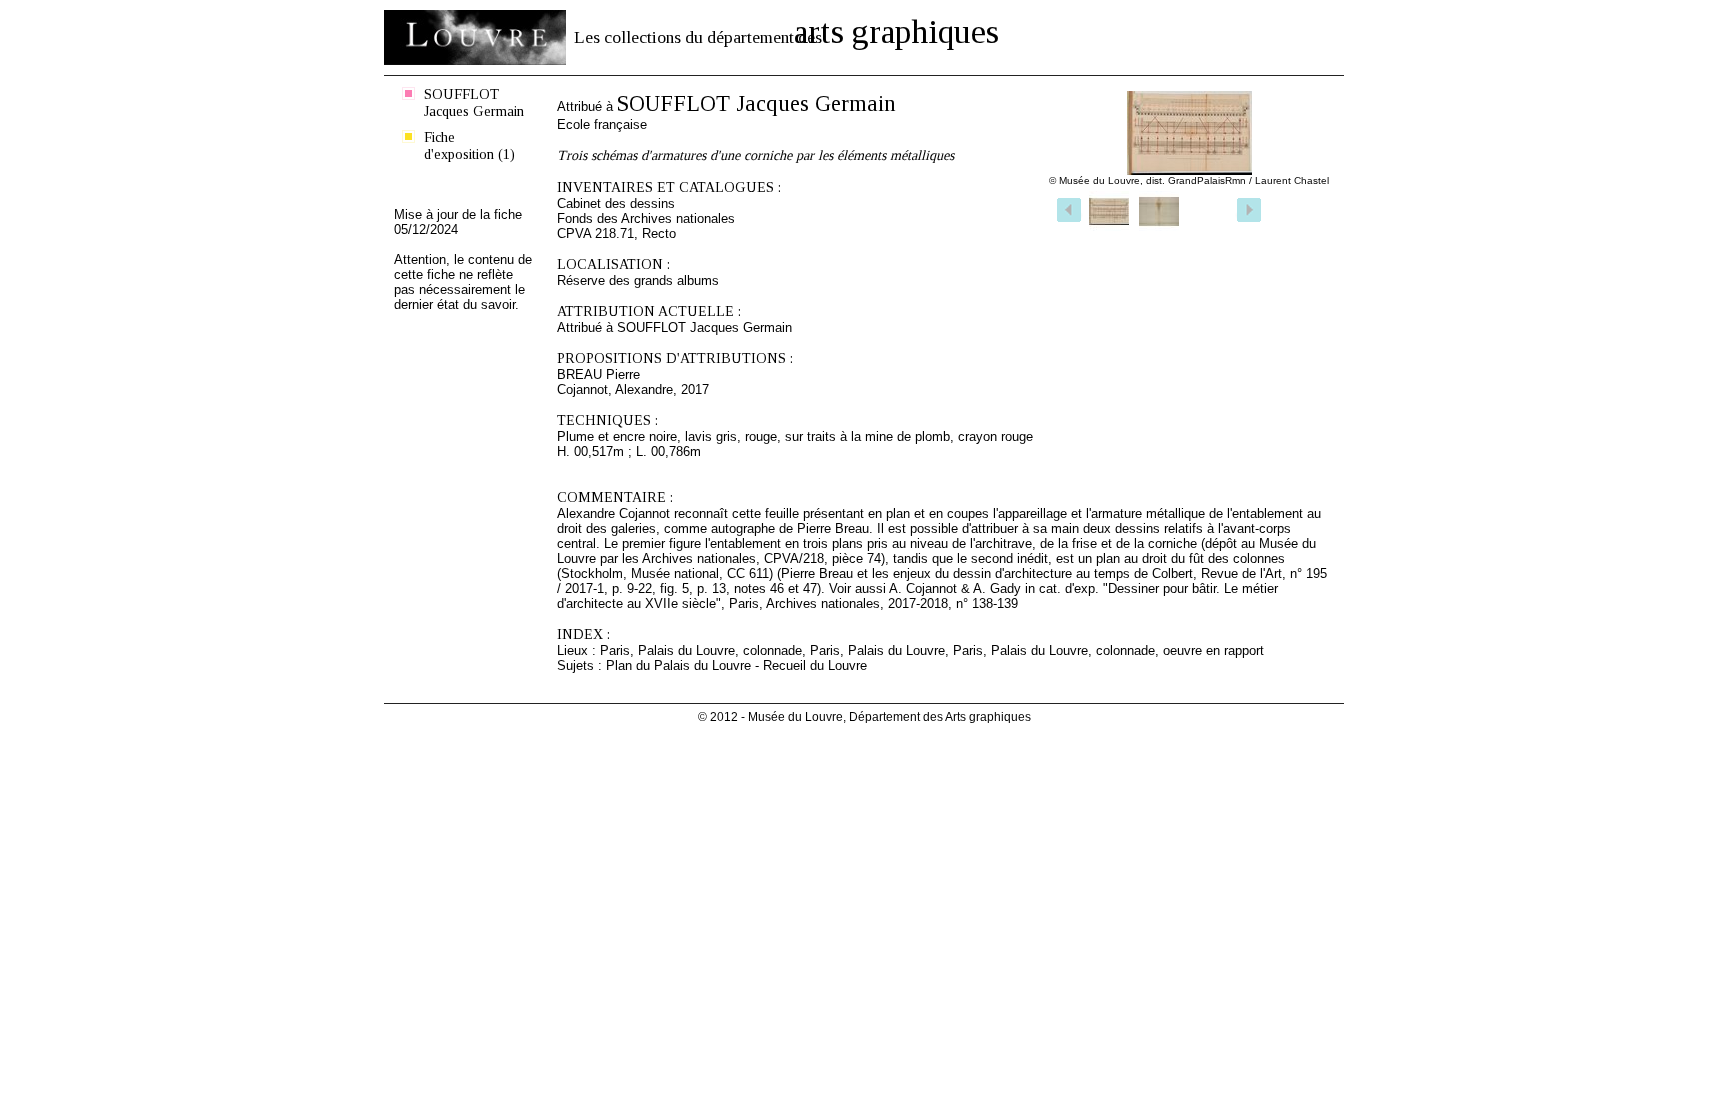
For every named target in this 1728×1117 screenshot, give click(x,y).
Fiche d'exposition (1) (469, 145)
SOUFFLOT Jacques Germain (474, 102)
